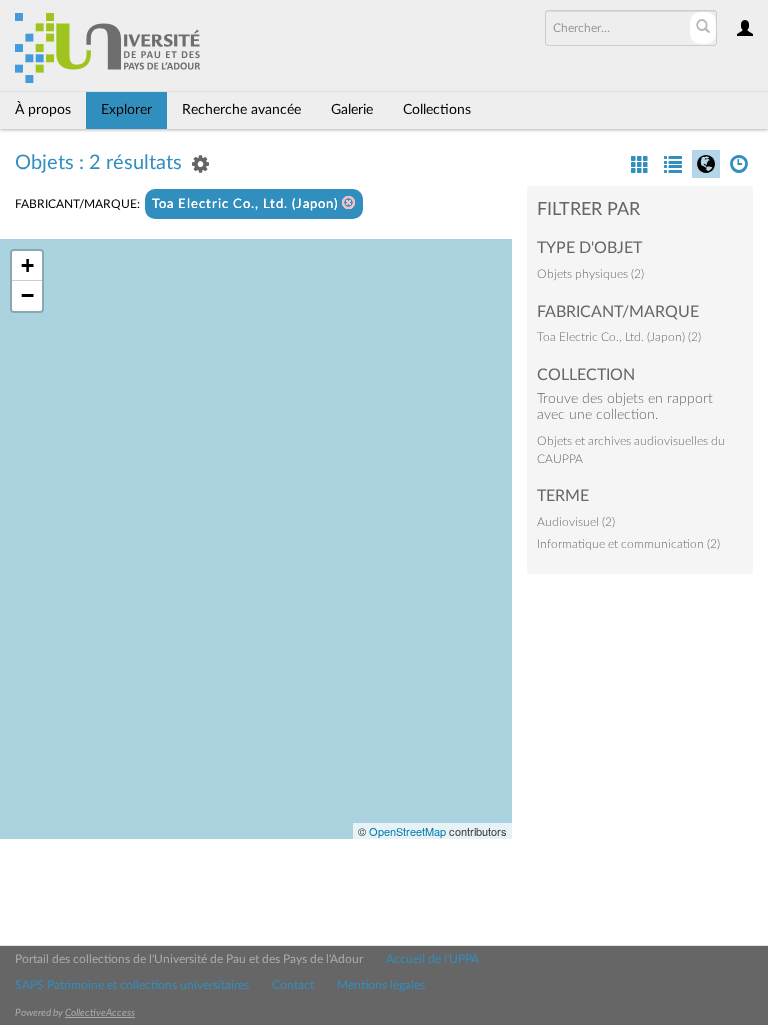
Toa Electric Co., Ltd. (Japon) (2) (619, 337)
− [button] (27, 295)
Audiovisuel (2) (576, 522)
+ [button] (27, 265)
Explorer (126, 110)
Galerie (352, 110)
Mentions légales (381, 985)
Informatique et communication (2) (628, 544)
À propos (43, 110)
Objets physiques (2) (590, 274)
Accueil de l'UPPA (432, 959)
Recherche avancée (241, 110)
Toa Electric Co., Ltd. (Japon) (247, 204)
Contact (293, 985)
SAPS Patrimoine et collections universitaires (132, 985)
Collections (437, 110)
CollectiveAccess (100, 1013)
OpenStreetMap (407, 831)
